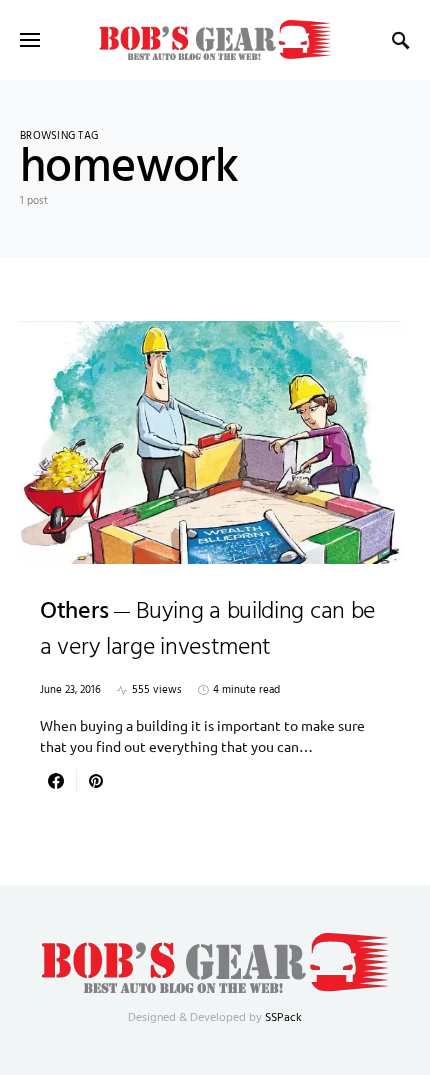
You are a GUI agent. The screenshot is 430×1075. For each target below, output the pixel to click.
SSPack (283, 1018)
